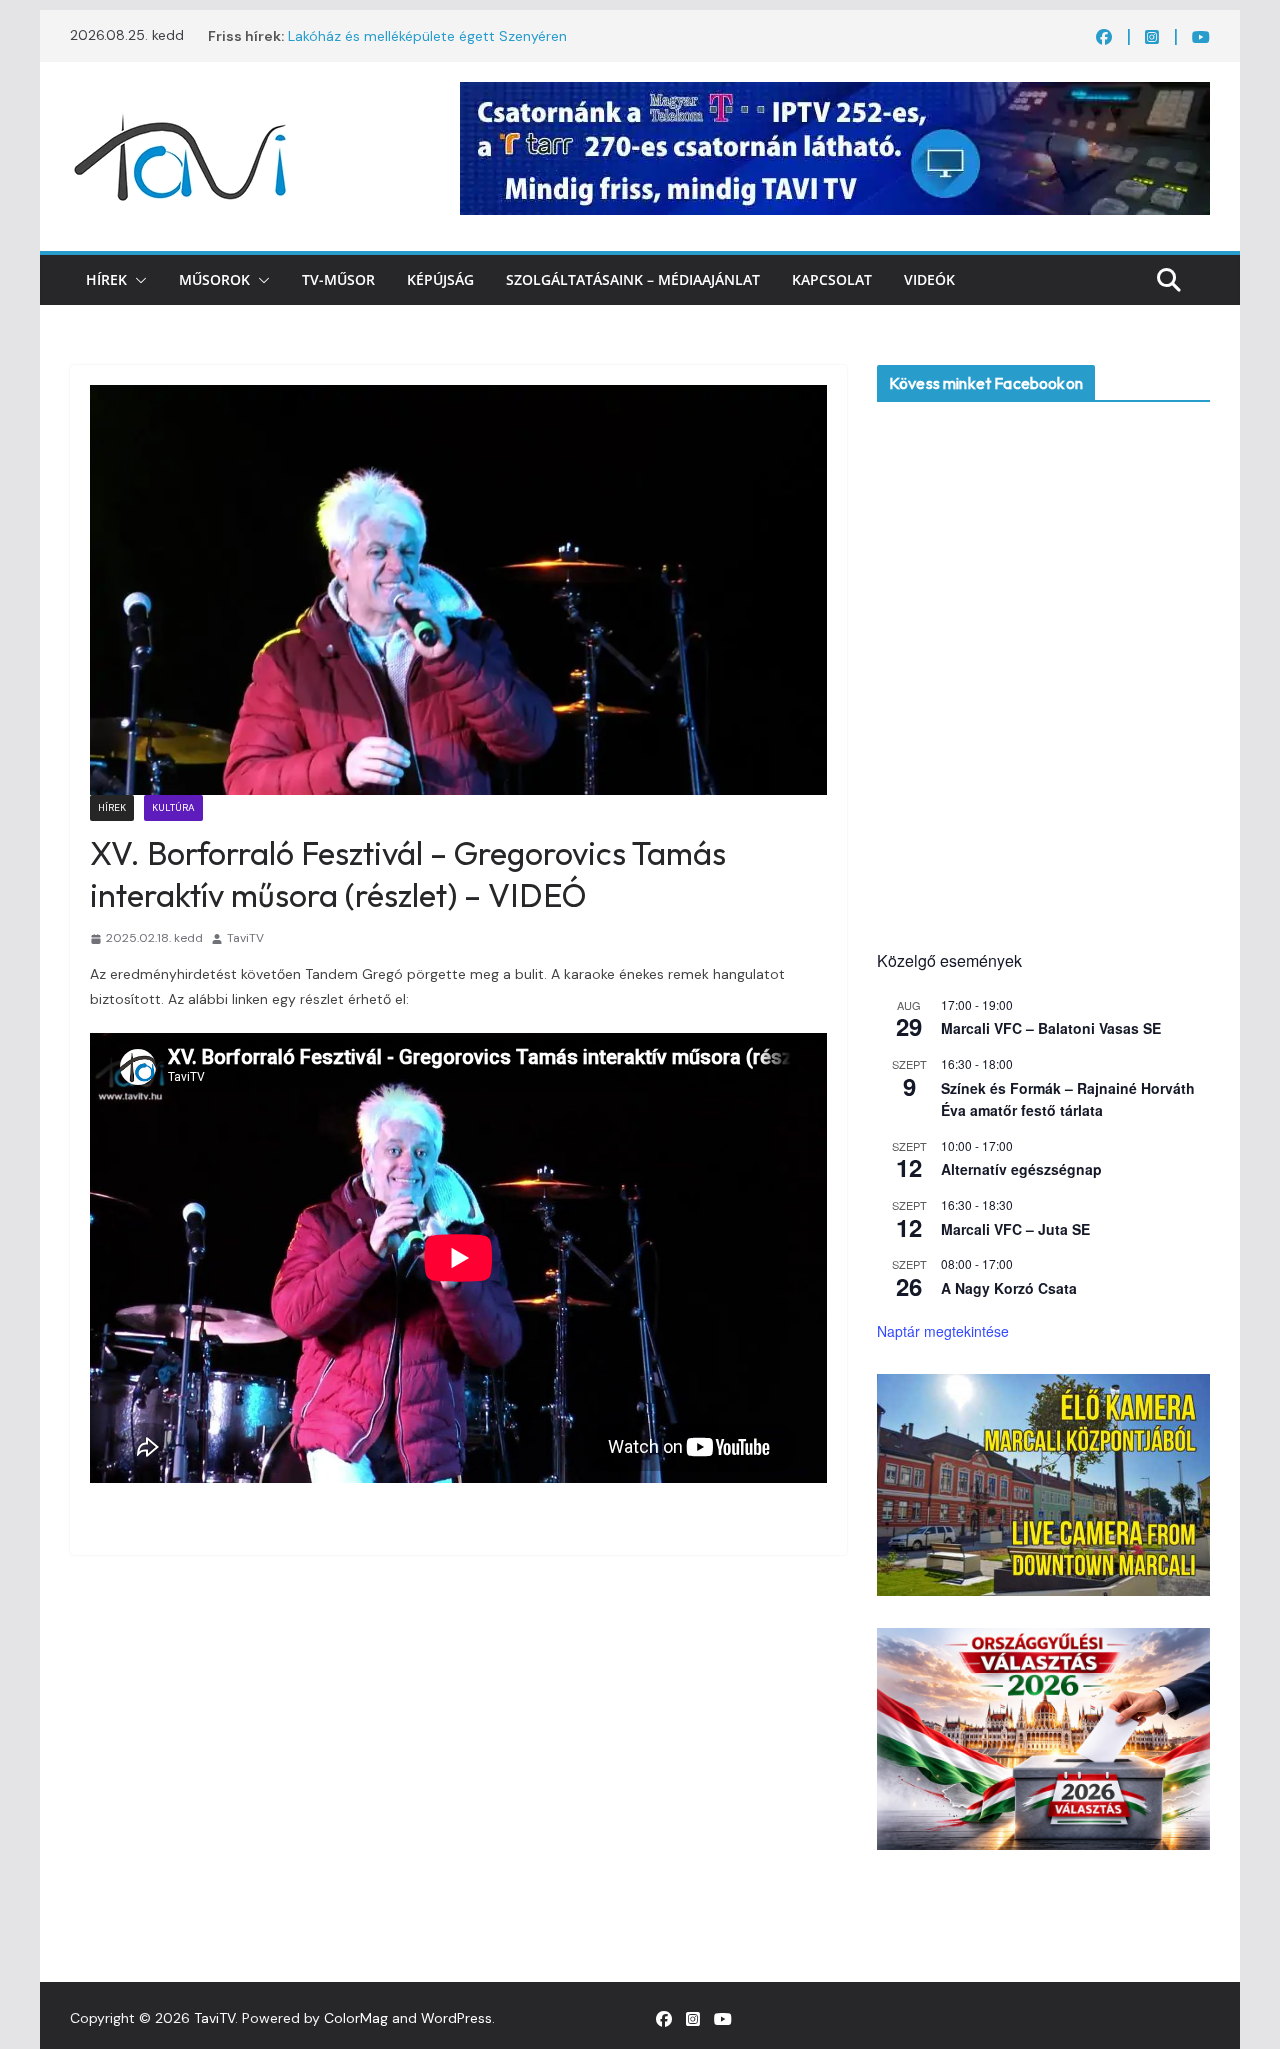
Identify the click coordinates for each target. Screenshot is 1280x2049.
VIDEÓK (929, 279)
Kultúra (173, 807)
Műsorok (214, 279)
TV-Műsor (338, 279)
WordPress (456, 2018)
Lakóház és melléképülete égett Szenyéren (427, 36)
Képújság (440, 279)
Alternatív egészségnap (1021, 1169)
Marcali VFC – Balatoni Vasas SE (1051, 1028)
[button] (137, 280)
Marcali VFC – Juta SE (1015, 1229)
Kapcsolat (832, 279)
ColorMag (356, 2018)
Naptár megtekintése (943, 1331)
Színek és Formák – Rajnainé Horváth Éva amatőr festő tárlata (1068, 1099)
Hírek (106, 279)
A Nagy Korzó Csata (1009, 1288)
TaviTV (245, 938)
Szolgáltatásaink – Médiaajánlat (633, 279)
